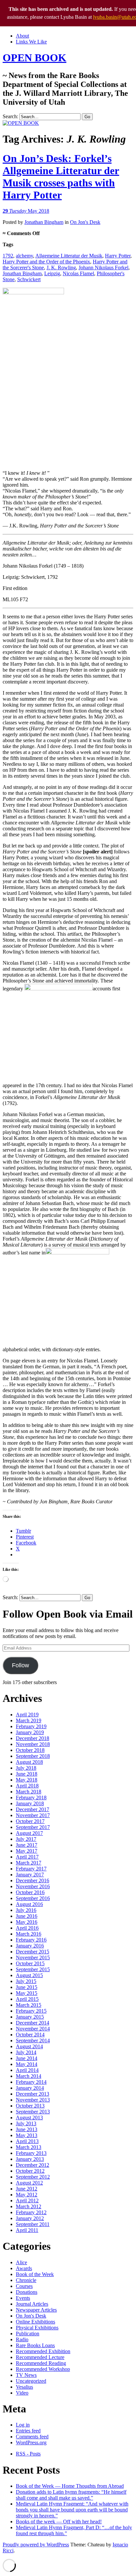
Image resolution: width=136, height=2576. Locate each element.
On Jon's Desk (85, 222)
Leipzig (52, 273)
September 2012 (33, 2177)
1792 (8, 256)
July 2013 (26, 2123)
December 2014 (33, 2023)
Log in (23, 2425)
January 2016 (30, 1946)
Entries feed (28, 2431)
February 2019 (31, 1726)
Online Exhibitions (35, 2322)
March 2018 (29, 1792)
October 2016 (30, 1892)
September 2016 (33, 1898)
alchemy (24, 256)
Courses (24, 2286)
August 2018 (29, 1762)
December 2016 (33, 1880)
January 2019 (30, 1732)
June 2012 (27, 2189)
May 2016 (27, 1922)
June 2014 (27, 2058)
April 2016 (27, 1928)
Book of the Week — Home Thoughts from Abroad (70, 2486)
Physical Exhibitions (37, 2328)
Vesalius (24, 2387)
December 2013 (33, 2094)
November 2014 (33, 2029)
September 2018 (33, 1756)
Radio (22, 2339)
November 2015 (33, 1958)
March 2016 (29, 1934)
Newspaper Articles (36, 2310)
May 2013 (27, 2135)
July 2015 (26, 1981)
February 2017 (31, 1869)
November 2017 (33, 1815)
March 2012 (29, 2206)
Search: (10, 116)
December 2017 (33, 1809)
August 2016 (29, 1904)
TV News (26, 2375)
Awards (24, 2268)
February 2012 (31, 2212)
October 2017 (30, 1821)
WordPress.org (31, 2442)
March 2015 (29, 2005)
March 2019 (29, 1720)
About (22, 36)
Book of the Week (35, 2274)
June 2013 (27, 2129)
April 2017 (27, 1857)
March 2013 (29, 2147)
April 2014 (27, 2070)
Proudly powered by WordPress (36, 2545)
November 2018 (33, 1744)
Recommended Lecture (40, 2357)
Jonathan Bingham (44, 222)
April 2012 (27, 2200)
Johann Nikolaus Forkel (103, 268)
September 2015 (33, 1969)
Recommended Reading (41, 2363)
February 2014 (31, 2082)
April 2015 (27, 1999)
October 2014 (30, 2035)
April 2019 (27, 1715)
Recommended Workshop (43, 2369)
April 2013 (27, 2141)
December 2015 (33, 1952)
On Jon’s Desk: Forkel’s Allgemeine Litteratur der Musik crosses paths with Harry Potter (61, 177)
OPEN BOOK (34, 58)
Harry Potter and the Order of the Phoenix (46, 262)
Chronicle (26, 2280)
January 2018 (30, 1803)
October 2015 (30, 1963)
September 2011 (33, 2224)
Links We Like (31, 42)
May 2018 (27, 1780)
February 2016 (31, 1940)
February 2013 (31, 2153)
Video (22, 2393)
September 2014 (33, 2040)
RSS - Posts (28, 2454)
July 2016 (26, 1910)
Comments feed (32, 2437)
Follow (20, 1665)
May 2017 (27, 1851)
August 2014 (29, 2046)
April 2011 (27, 2230)
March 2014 (29, 2076)
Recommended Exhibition (43, 2351)
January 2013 (30, 2159)
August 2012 (29, 2183)
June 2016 (27, 1916)
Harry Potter (118, 256)
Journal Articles (32, 2304)
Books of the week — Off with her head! (59, 2522)
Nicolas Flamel (78, 273)
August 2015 (29, 1975)
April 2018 (27, 1786)
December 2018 (33, 1738)
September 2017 (33, 1827)
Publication (28, 2334)
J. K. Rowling (61, 268)
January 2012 (30, 2218)
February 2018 (31, 1798)
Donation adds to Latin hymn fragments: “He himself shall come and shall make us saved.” (71, 2495)
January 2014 (30, 2088)
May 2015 (27, 1993)
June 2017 (27, 1845)
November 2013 (33, 2100)
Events (23, 2298)
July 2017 (26, 1839)
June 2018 (27, 1774)
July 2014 (26, 2052)
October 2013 (30, 2106)
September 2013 (33, 2112)
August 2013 (29, 2118)
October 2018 (30, 1750)
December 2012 (33, 2165)
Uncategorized (31, 2381)
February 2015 (31, 2011)
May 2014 (27, 2064)
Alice (21, 2262)
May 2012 (27, 2195)
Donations (27, 2292)
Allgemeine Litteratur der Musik (69, 256)
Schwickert (29, 279)
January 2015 (30, 2017)
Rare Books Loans (35, 2345)
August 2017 (29, 1833)
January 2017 (30, 1875)
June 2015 (27, 1987)
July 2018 (26, 1768)
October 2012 (30, 2171)
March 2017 (29, 1863)
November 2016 (33, 1886)
